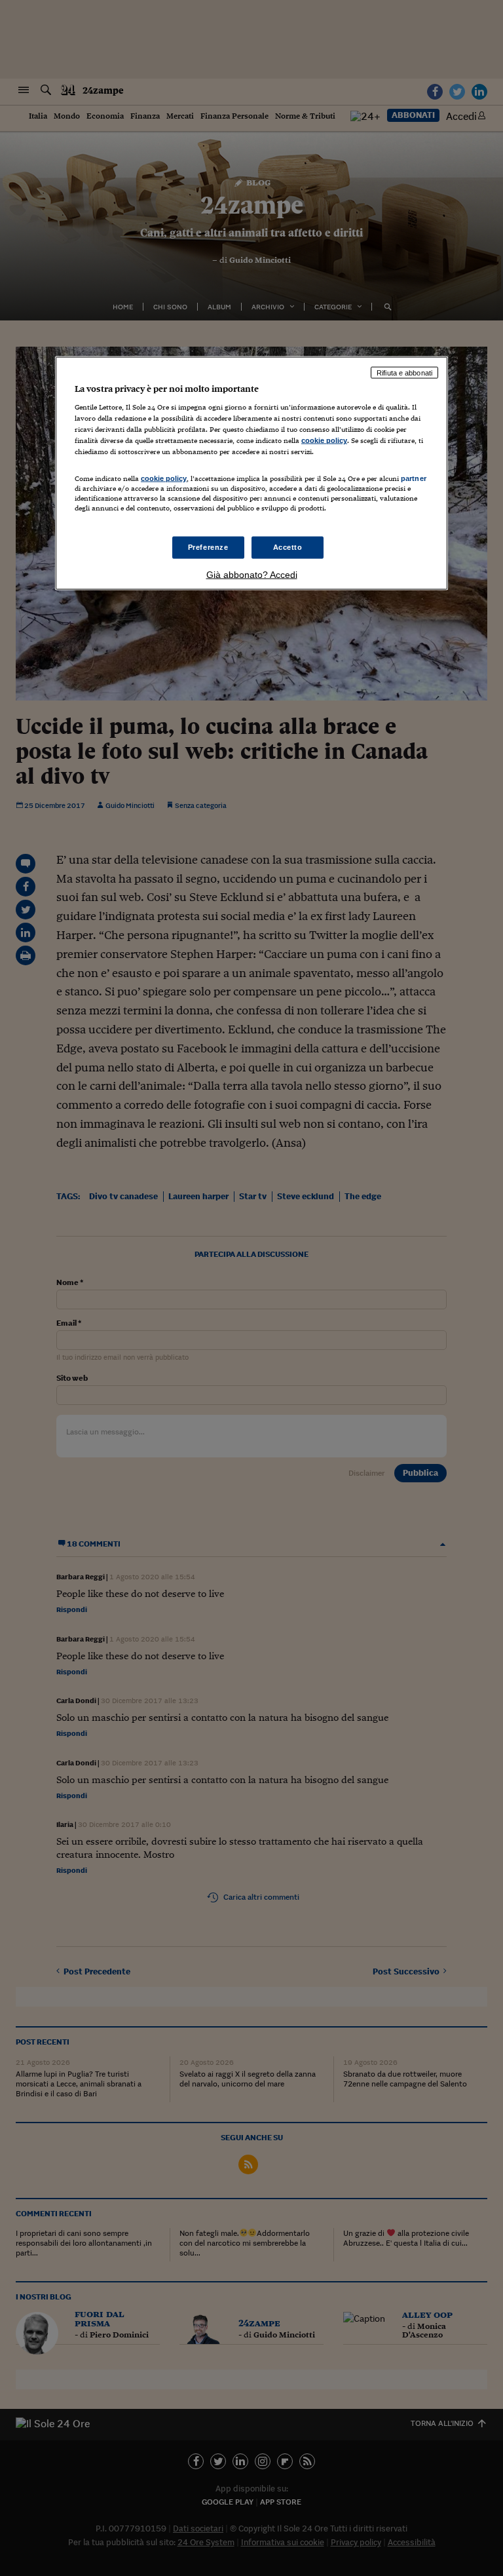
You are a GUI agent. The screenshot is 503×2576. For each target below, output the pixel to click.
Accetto (288, 547)
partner (414, 478)
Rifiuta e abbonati (404, 372)
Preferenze (208, 547)
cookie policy (324, 440)
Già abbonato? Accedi (252, 574)
